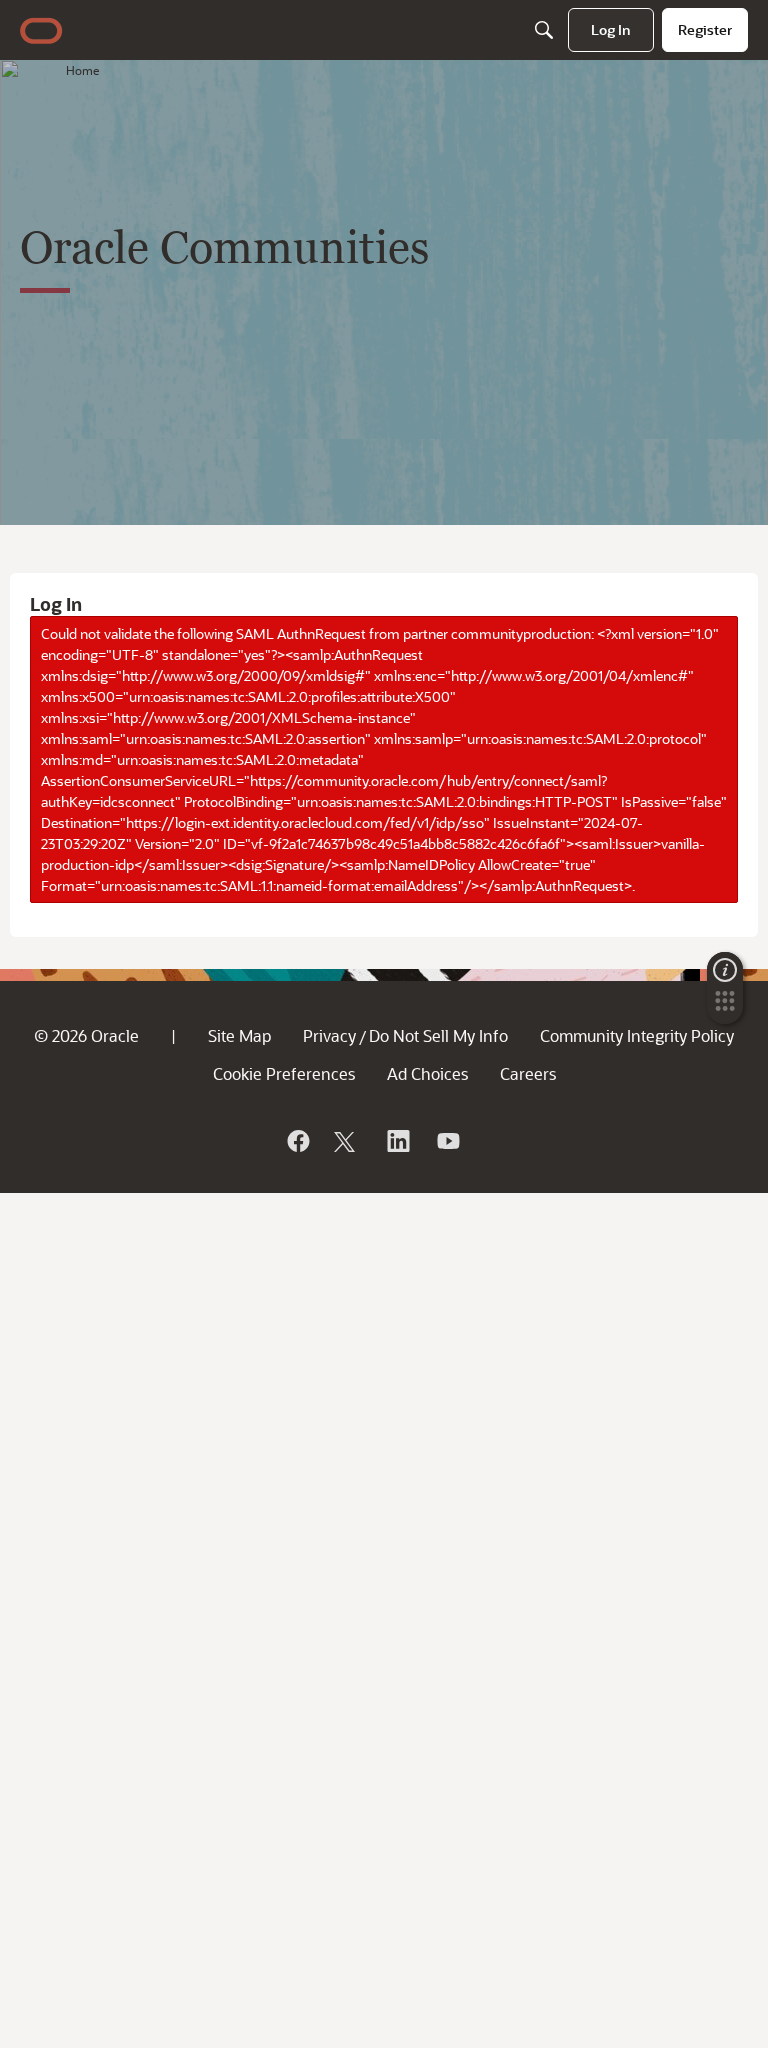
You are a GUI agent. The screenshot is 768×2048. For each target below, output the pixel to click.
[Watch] (447, 1141)
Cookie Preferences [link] (284, 1073)
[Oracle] (297, 1141)
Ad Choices (427, 1073)
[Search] (544, 30)
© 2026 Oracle (86, 1035)
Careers (528, 1073)
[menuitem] (611, 30)
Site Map (239, 1035)
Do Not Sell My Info (438, 1035)
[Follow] (347, 1141)
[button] (725, 1007)
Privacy (329, 1035)
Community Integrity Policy (637, 1035)
